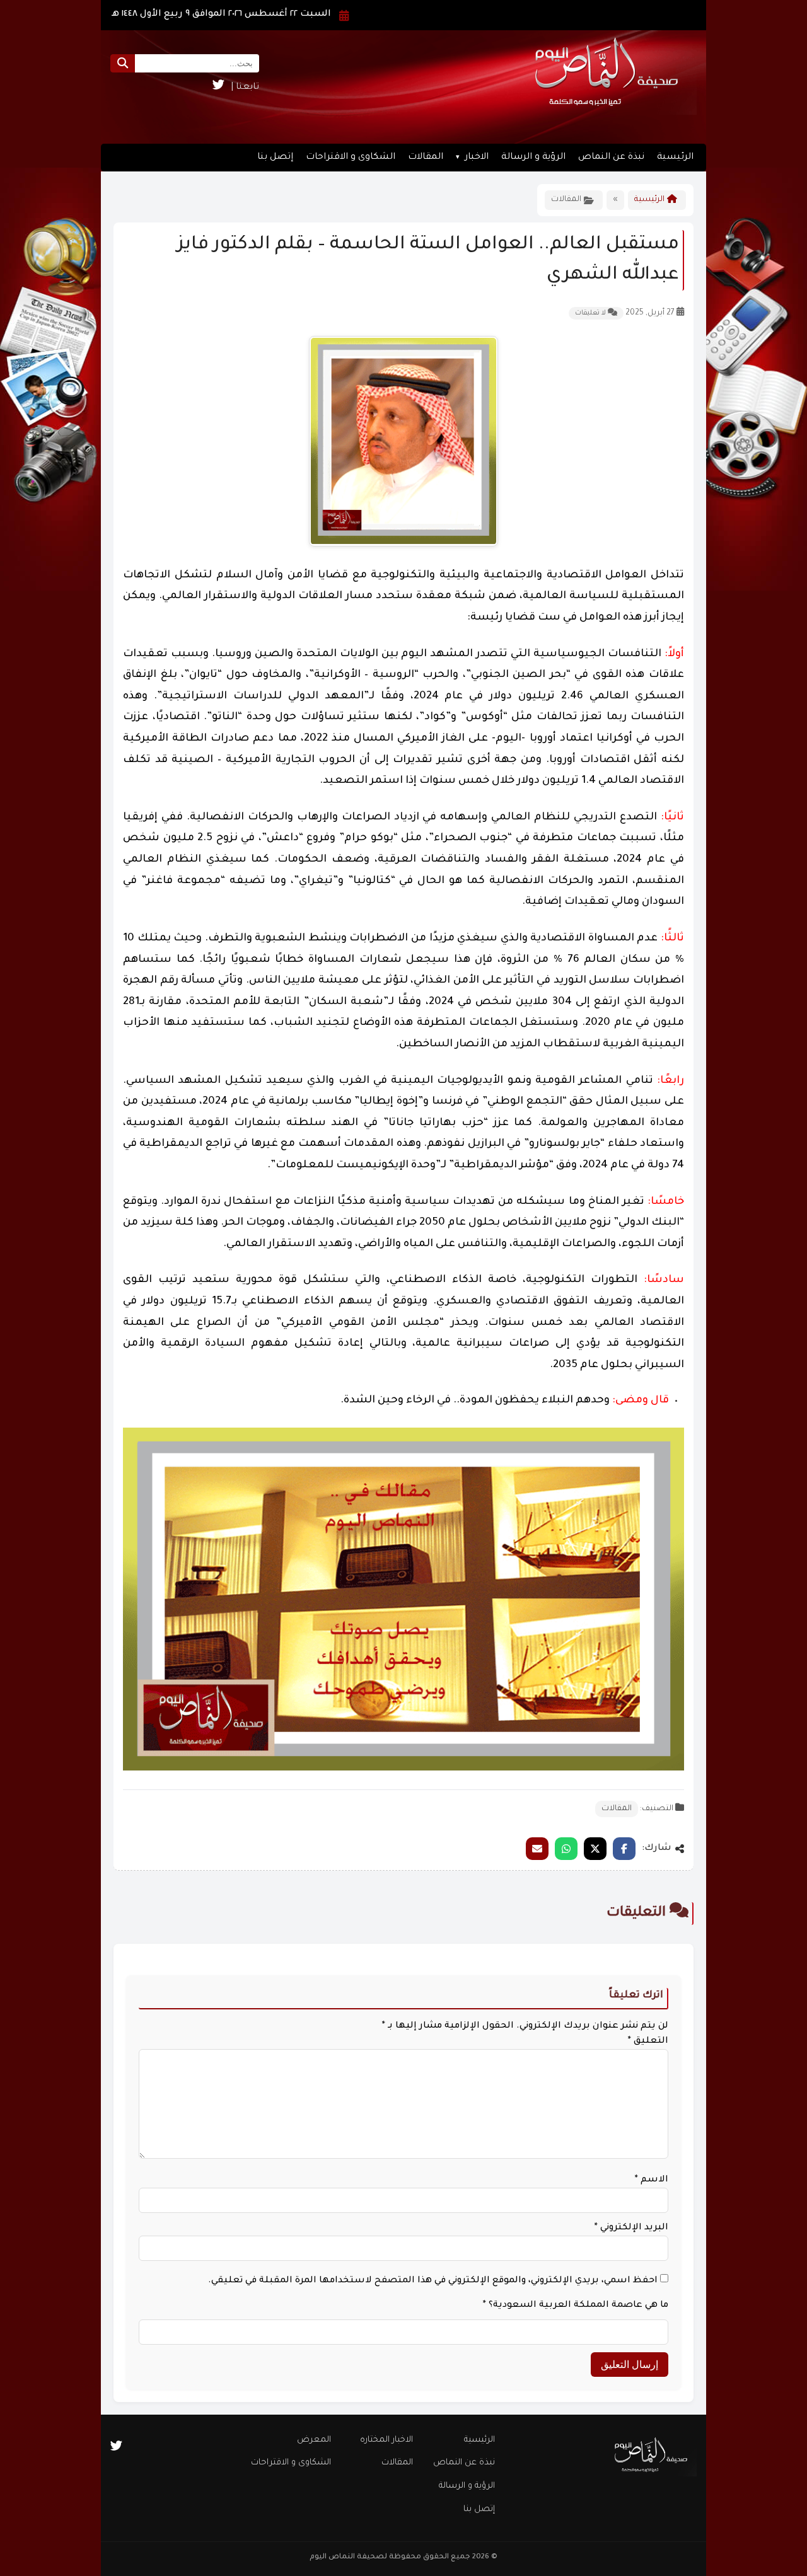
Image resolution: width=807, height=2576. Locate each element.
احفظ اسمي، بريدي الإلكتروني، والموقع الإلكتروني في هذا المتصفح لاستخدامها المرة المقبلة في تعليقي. (433, 2281)
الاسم (652, 2180)
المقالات (426, 158)
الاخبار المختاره (386, 2440)
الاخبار (477, 158)
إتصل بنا (275, 158)
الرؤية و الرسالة (533, 158)
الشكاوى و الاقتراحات (351, 158)
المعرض (314, 2440)
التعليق (648, 2042)
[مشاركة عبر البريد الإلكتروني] (537, 1849)
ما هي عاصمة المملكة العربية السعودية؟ (576, 2306)
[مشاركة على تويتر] (595, 1849)
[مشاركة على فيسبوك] (624, 1849)
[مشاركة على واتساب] (566, 1849)
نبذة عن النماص (611, 158)
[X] (218, 88)
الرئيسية (675, 158)
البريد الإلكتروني (631, 2228)
